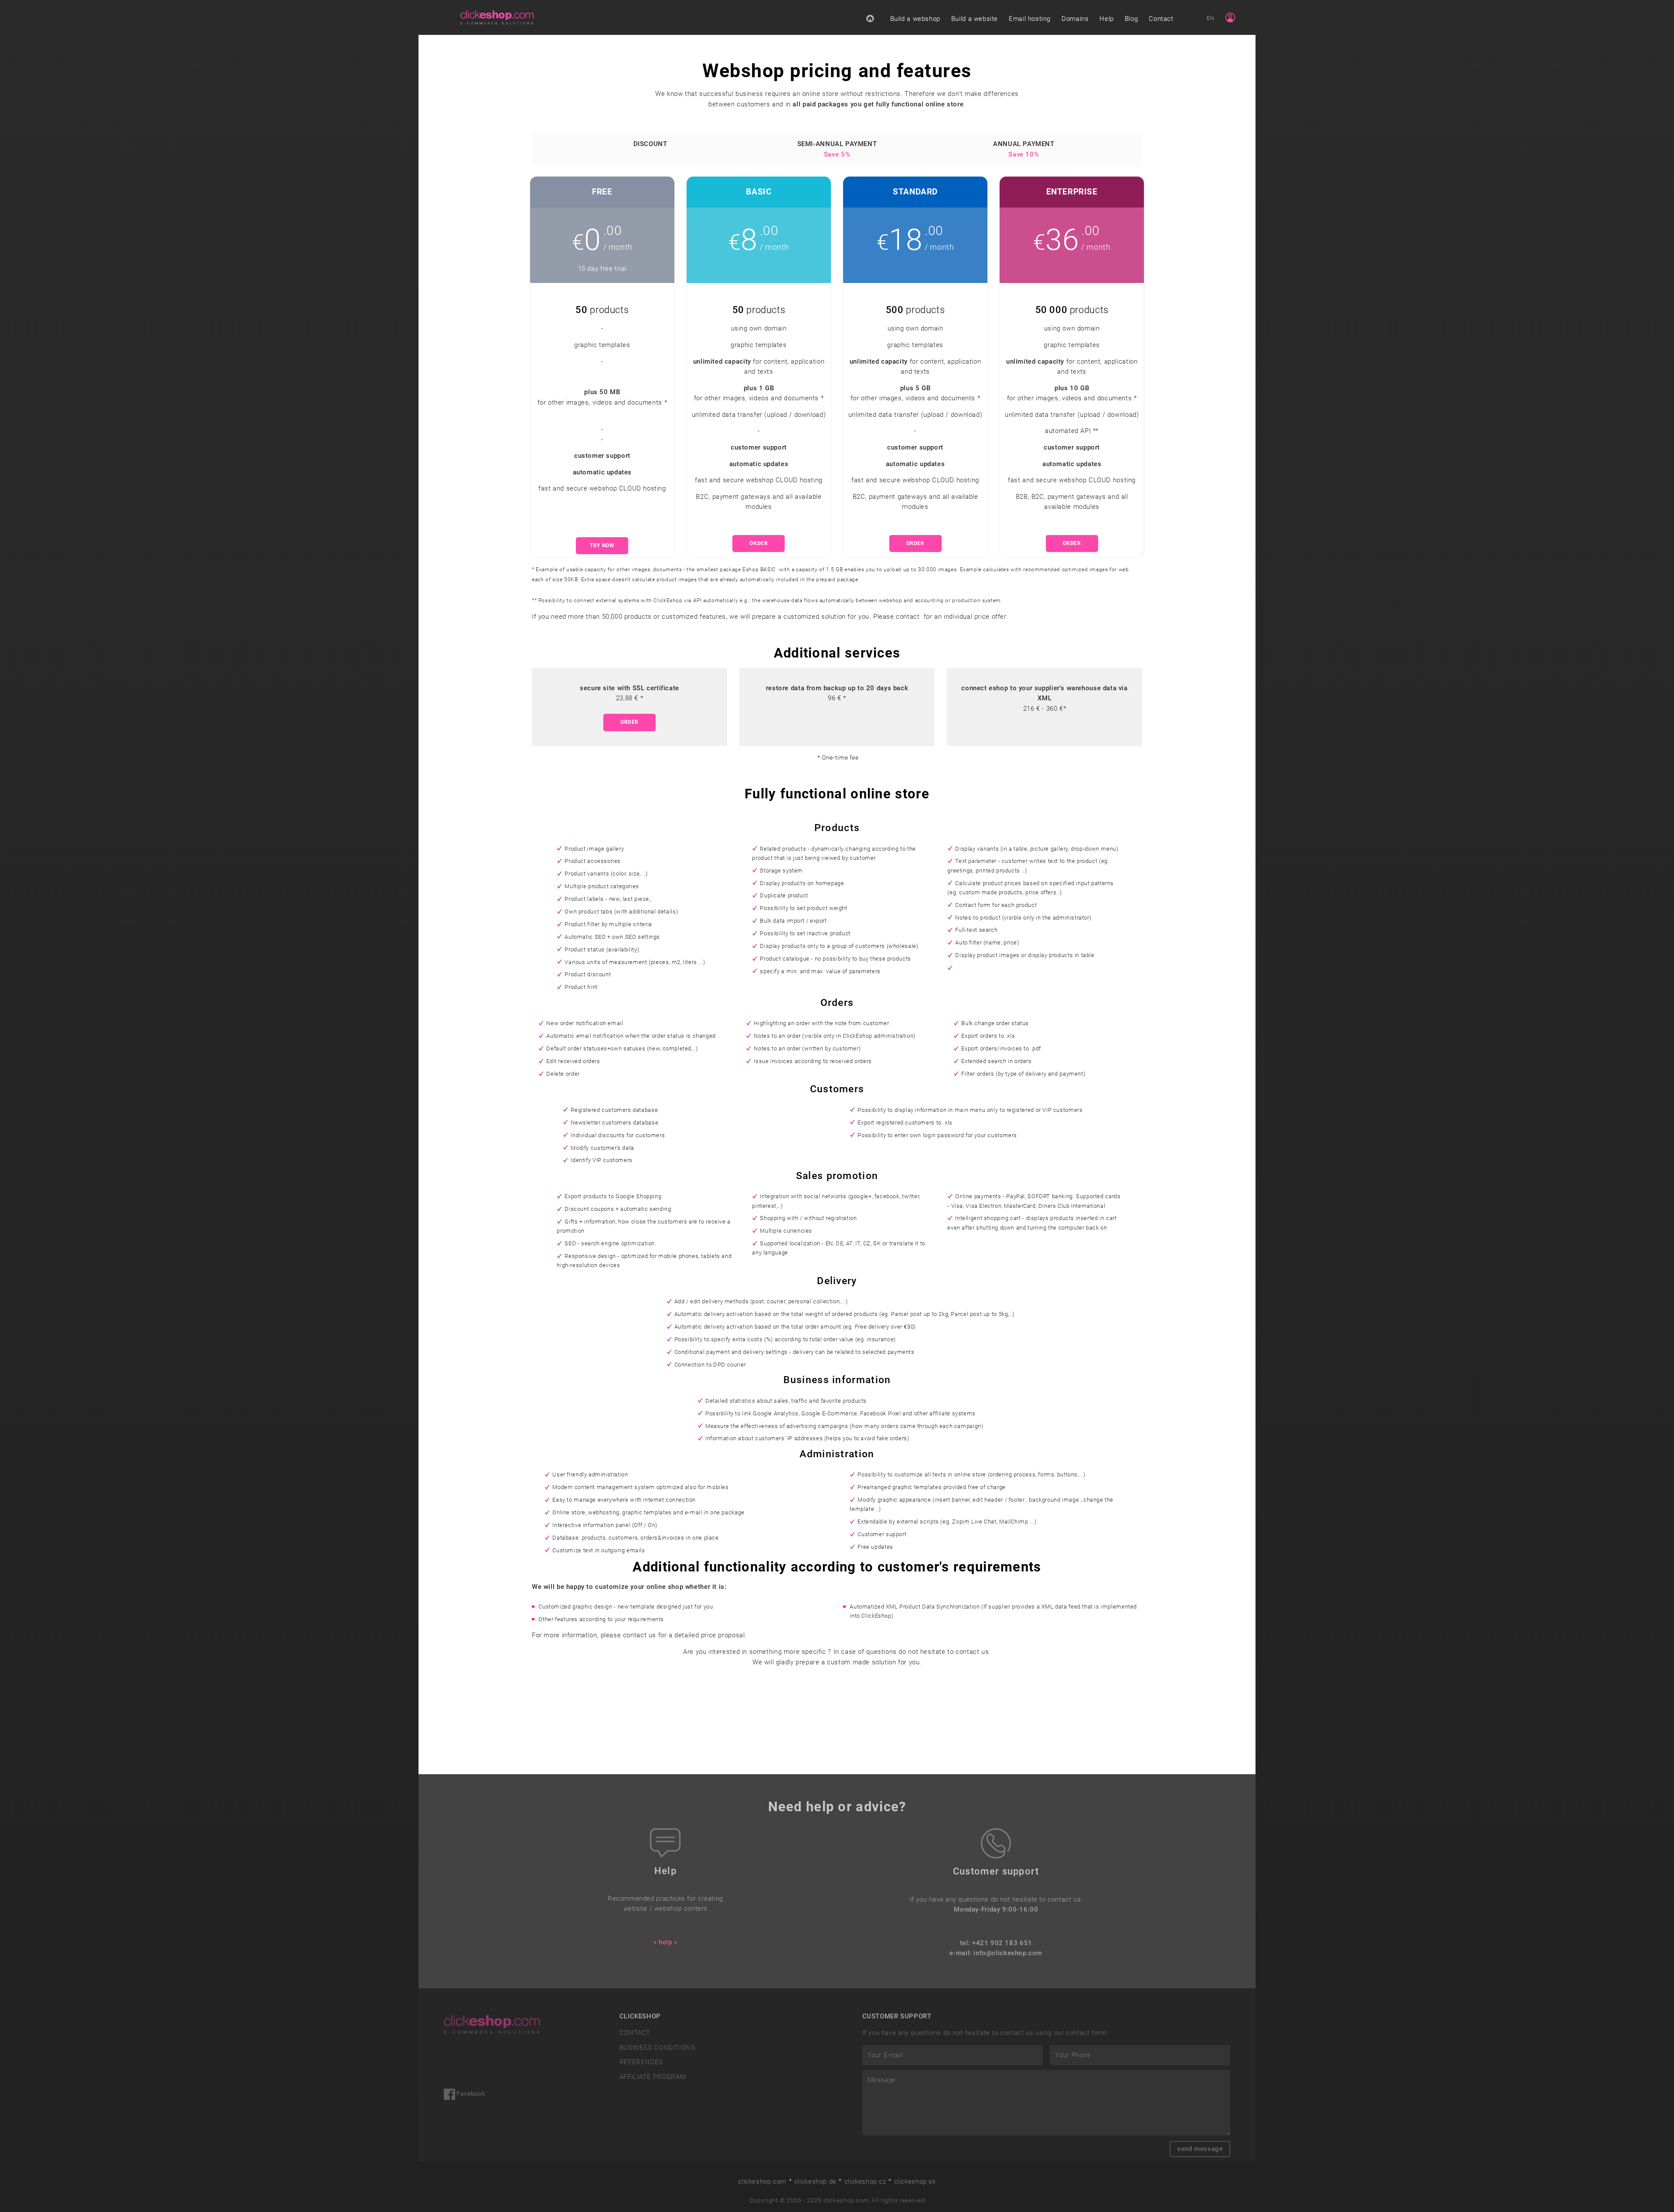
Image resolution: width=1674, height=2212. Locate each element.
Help (1106, 19)
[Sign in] (1230, 17)
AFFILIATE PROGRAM (653, 2077)
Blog (1131, 19)
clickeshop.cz (865, 2181)
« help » (665, 1942)
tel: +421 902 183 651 (996, 1943)
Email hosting (1030, 19)
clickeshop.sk (915, 2181)
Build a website (975, 19)
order (759, 543)
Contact (1161, 19)
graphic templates (602, 345)
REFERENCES (641, 2062)
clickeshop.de (815, 2181)
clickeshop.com (762, 2181)
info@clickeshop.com (1008, 1953)
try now (602, 545)
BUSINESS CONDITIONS (657, 2048)
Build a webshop (915, 19)
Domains (1075, 19)
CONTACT (635, 2033)
